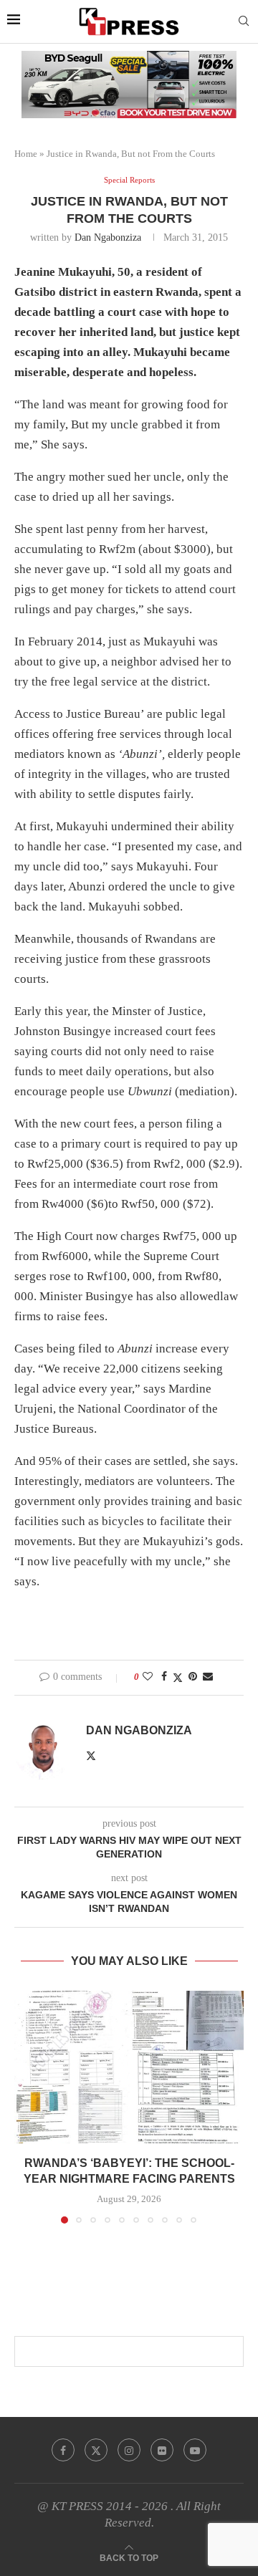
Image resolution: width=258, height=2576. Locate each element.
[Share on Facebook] (164, 1677)
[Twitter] (96, 2450)
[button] (27, 2106)
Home (26, 154)
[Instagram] (129, 2450)
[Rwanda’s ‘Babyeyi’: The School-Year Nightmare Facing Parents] (129, 2067)
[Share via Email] (208, 1677)
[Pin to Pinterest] (193, 1677)
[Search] (244, 21)
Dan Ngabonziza (108, 237)
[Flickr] (162, 2450)
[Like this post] (148, 1677)
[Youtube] (195, 2450)
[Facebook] (63, 2450)
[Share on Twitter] (178, 1678)
